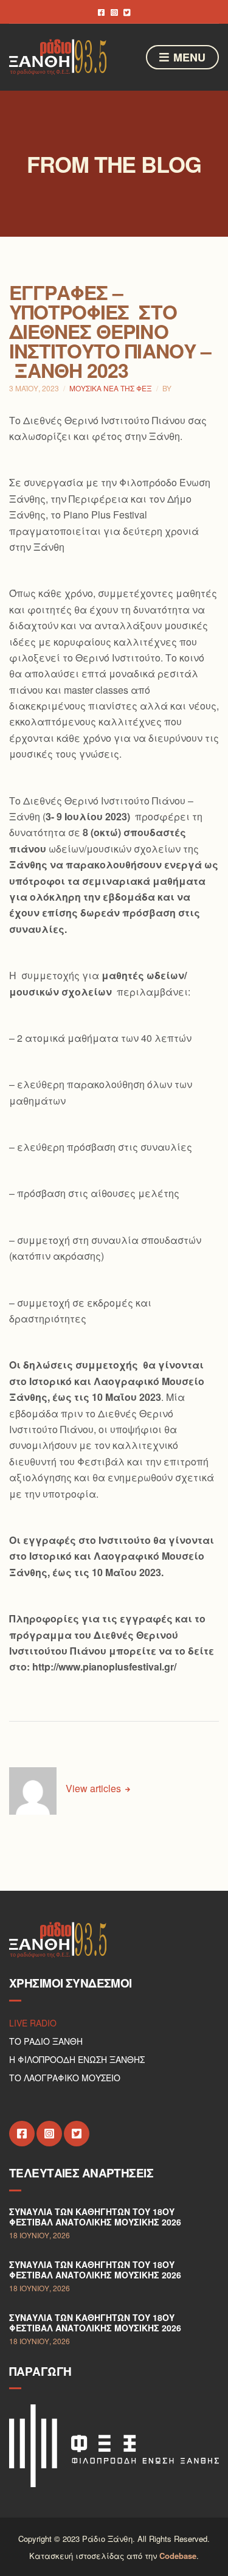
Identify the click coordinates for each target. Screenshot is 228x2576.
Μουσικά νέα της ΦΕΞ (111, 388)
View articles (95, 1788)
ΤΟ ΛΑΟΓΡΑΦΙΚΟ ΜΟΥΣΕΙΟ (65, 2078)
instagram (114, 12)
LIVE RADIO (33, 2023)
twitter (127, 12)
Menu (188, 57)
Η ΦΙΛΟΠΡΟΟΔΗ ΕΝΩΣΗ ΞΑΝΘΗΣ (77, 2059)
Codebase (178, 2556)
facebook (101, 12)
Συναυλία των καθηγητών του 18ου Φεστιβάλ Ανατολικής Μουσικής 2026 (95, 2217)
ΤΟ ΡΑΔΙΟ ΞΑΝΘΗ (46, 2041)
